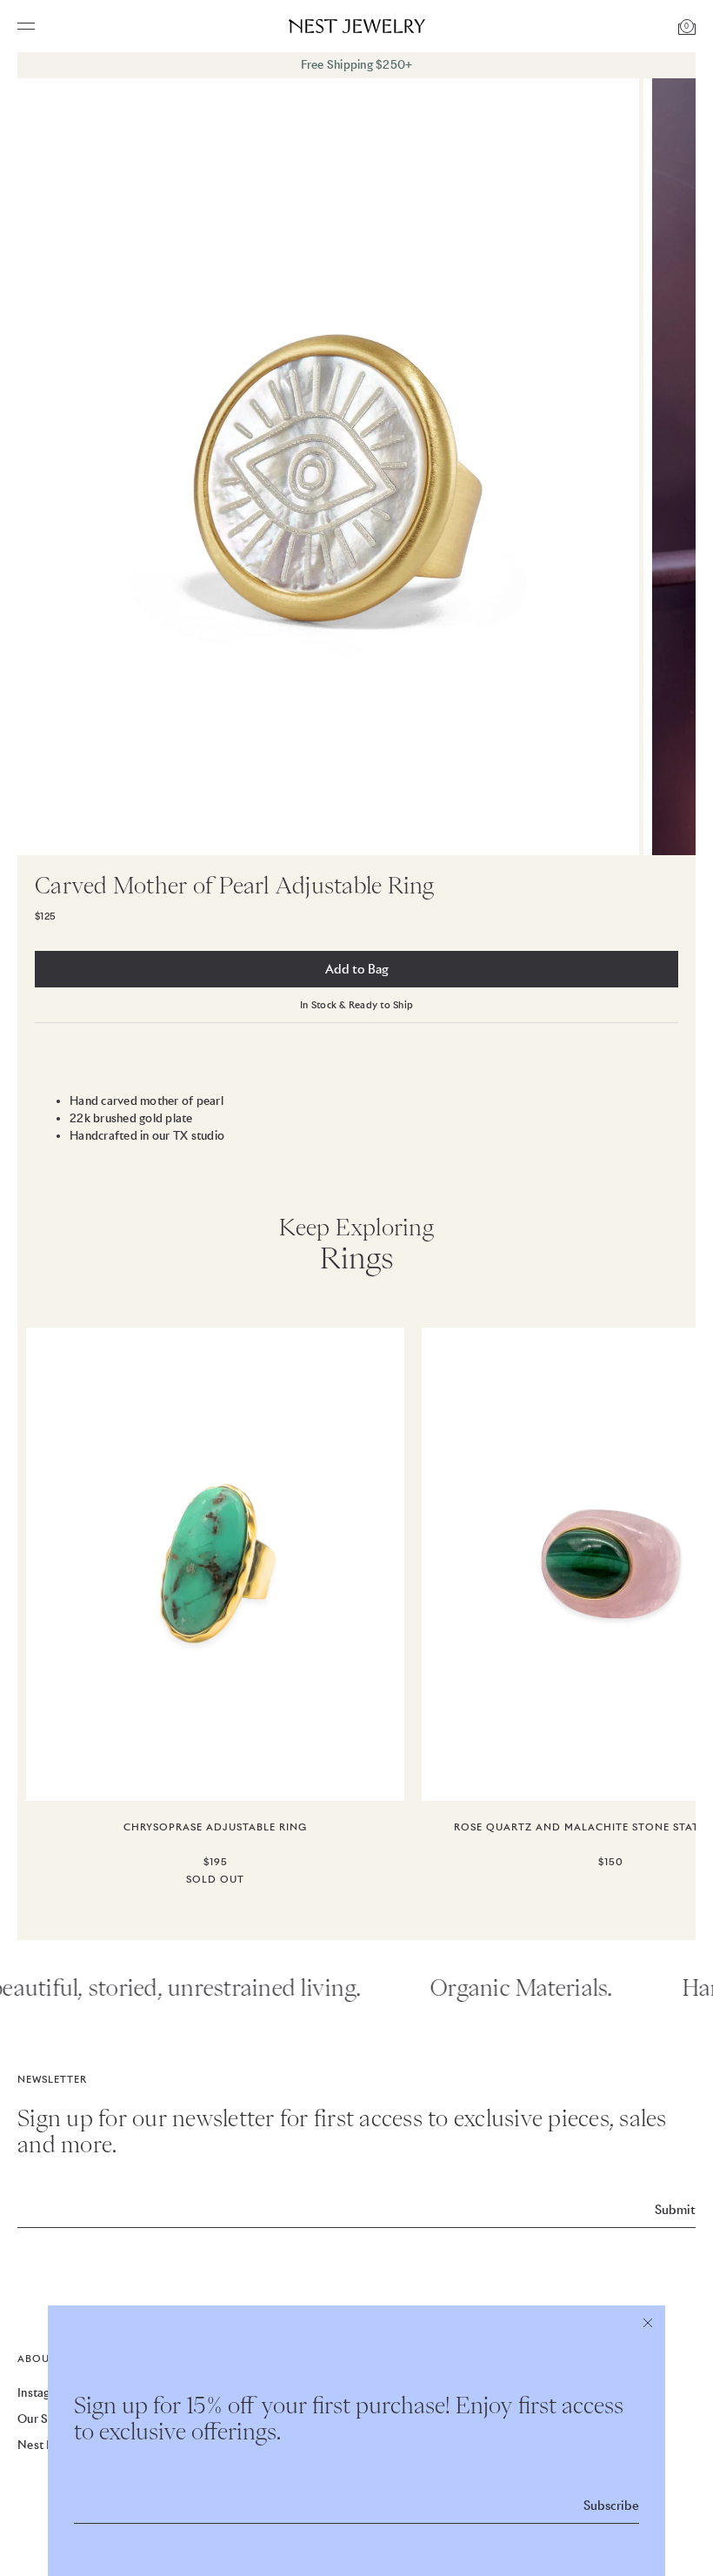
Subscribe (611, 2506)
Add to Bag (357, 969)
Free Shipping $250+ (357, 65)
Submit (675, 2210)
